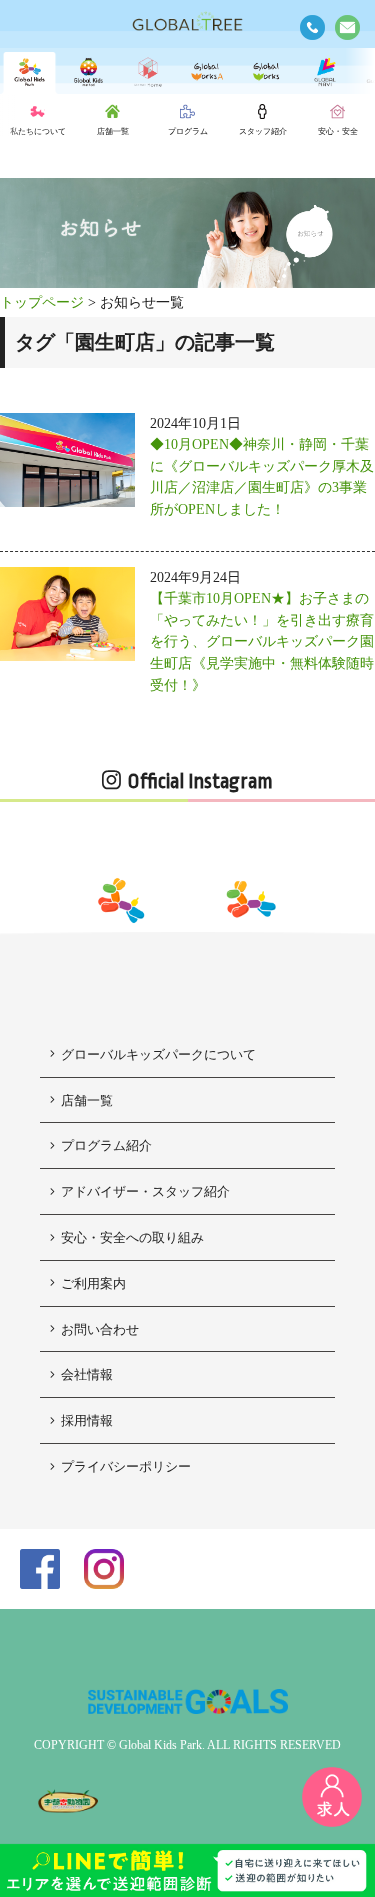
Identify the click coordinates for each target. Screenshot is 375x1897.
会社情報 (87, 1374)
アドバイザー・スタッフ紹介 (145, 1191)
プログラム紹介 (106, 1145)
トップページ (42, 302)
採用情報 (87, 1420)
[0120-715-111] (312, 27)
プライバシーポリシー (126, 1466)
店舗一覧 (87, 1100)
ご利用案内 (93, 1283)
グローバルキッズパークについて (158, 1054)
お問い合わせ (100, 1329)
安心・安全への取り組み (132, 1237)
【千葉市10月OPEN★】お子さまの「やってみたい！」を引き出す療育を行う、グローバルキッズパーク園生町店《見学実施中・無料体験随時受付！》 (262, 641)
